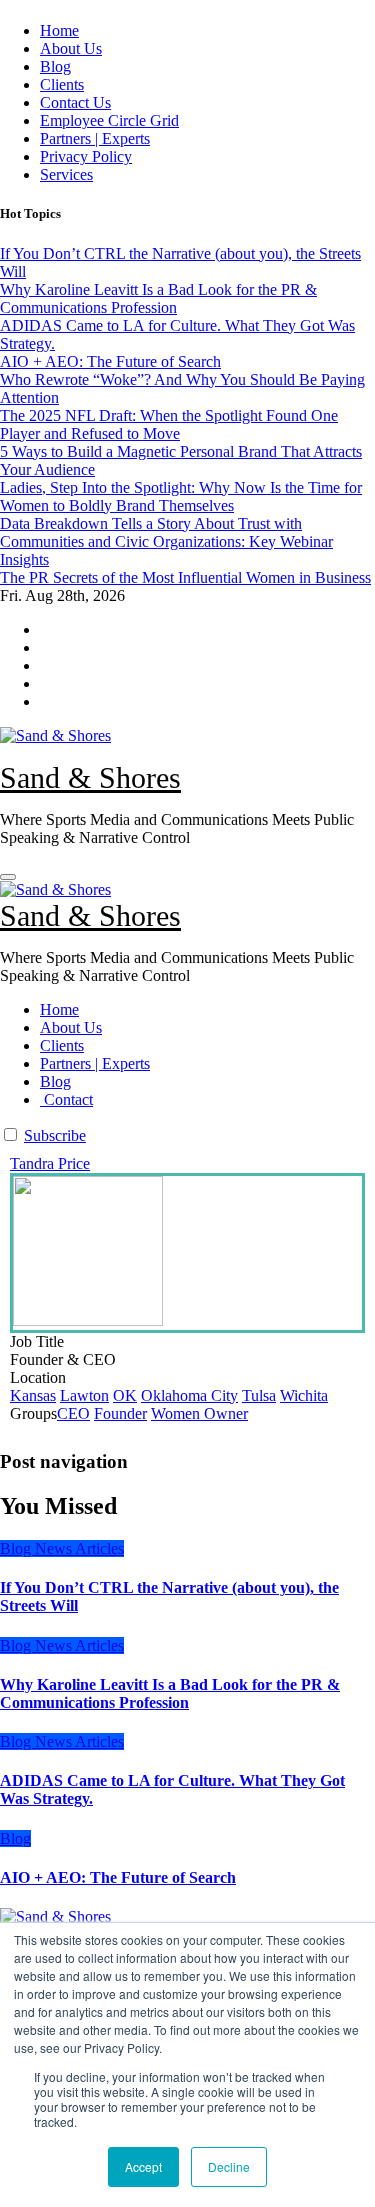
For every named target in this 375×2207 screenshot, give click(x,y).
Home (59, 30)
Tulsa (259, 1395)
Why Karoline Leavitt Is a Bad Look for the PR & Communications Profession (170, 1693)
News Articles (79, 1548)
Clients (62, 84)
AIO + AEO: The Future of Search (118, 1877)
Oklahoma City (189, 1395)
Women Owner (199, 1413)
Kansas (33, 1395)
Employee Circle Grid (109, 120)
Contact (66, 1099)
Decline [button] (229, 2166)
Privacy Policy (86, 156)
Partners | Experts (95, 138)
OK (125, 1395)
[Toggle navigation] (8, 877)
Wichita (304, 1395)
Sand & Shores (90, 777)
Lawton (84, 1395)
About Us (71, 48)
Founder (120, 1413)
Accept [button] (143, 2166)
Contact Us (75, 102)
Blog (55, 66)
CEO (73, 1413)
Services (66, 174)
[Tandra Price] (187, 1253)
